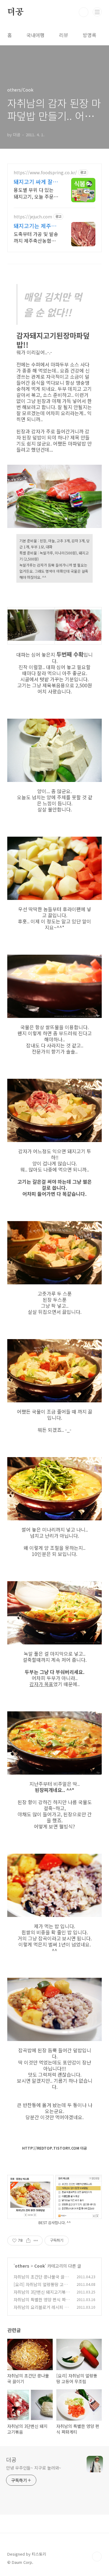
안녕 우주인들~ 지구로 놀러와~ (34, 2468)
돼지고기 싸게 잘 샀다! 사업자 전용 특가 (34, 182)
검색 (84, 12)
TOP (97, 2557)
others (22, 2266)
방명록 (89, 35)
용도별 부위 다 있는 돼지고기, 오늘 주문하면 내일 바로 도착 (36, 193)
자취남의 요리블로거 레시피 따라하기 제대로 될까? (41, 2310)
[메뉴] (97, 12)
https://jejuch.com (33, 217)
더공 (15, 12)
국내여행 (35, 35)
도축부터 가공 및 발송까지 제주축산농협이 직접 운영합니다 (36, 237)
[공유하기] (28, 2241)
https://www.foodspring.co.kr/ (45, 173)
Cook (40, 2266)
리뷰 (64, 35)
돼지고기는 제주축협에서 (35, 226)
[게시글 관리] (36, 2241)
